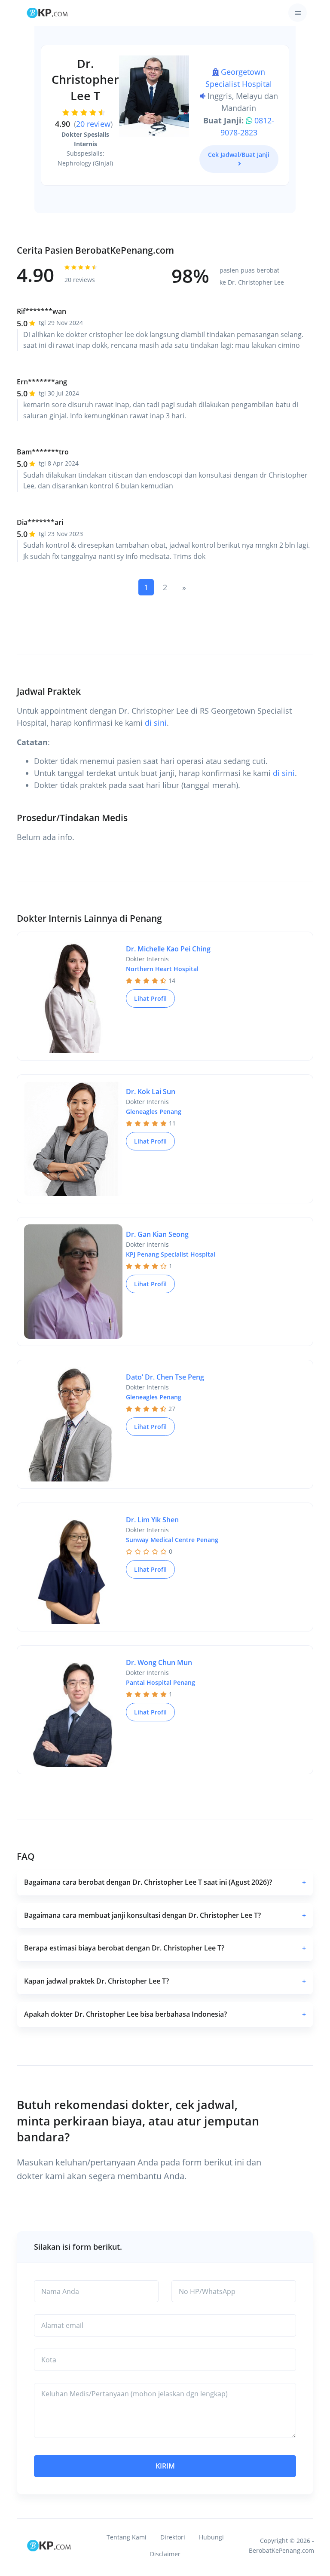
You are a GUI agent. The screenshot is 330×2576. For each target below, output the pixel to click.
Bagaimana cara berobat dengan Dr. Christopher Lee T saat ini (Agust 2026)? (165, 1882)
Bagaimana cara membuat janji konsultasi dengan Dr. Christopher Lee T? (165, 1915)
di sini (156, 723)
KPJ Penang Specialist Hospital (171, 1254)
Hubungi (211, 2537)
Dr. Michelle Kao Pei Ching (168, 949)
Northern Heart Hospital (162, 969)
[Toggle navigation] (298, 13)
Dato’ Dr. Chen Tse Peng (165, 1377)
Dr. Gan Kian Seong (157, 1234)
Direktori (173, 2537)
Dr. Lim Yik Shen (152, 1520)
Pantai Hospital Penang (160, 1682)
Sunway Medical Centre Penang (172, 1540)
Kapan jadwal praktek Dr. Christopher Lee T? (165, 1981)
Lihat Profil (150, 998)
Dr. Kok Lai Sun (151, 1092)
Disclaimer (165, 2554)
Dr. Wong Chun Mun (159, 1662)
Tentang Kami (127, 2537)
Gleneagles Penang (154, 1112)
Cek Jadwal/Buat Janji (239, 155)
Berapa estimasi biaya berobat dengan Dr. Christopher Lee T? (165, 1948)
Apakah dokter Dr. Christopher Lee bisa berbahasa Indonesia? (165, 2014)
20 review (93, 124)
